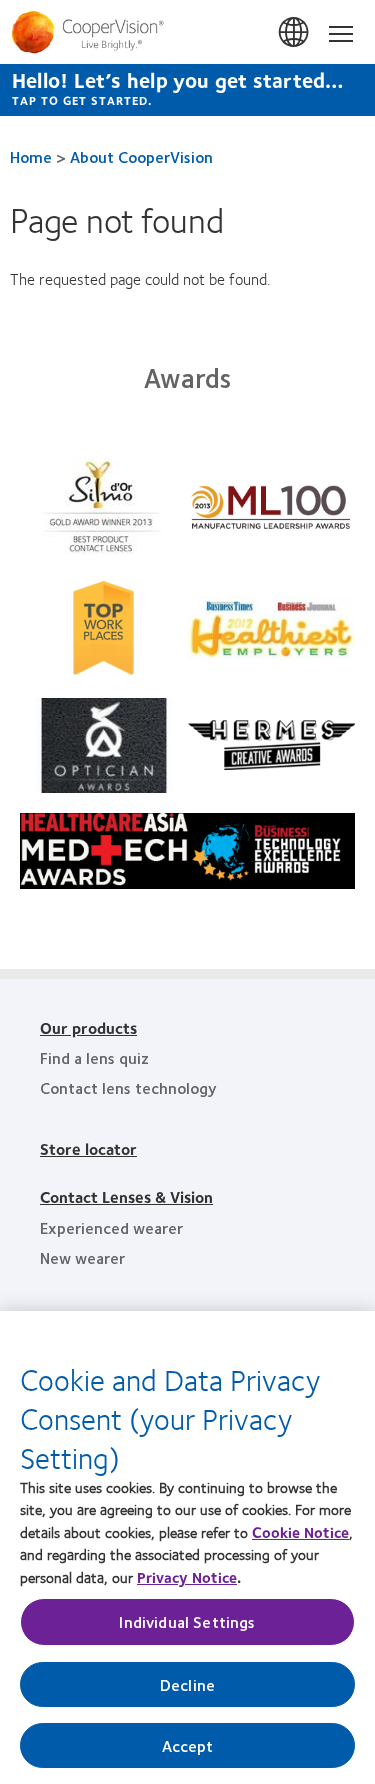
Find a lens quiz (94, 1057)
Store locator (88, 1148)
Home (31, 156)
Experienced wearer (111, 1227)
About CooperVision (141, 156)
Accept (188, 1745)
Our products (88, 1027)
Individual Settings (187, 1621)
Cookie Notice (300, 1532)
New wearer (82, 1257)
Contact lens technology (128, 1087)
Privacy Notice (187, 1577)
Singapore (295, 33)
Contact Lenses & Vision (126, 1196)
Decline (187, 1684)
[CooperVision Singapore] (187, 32)
